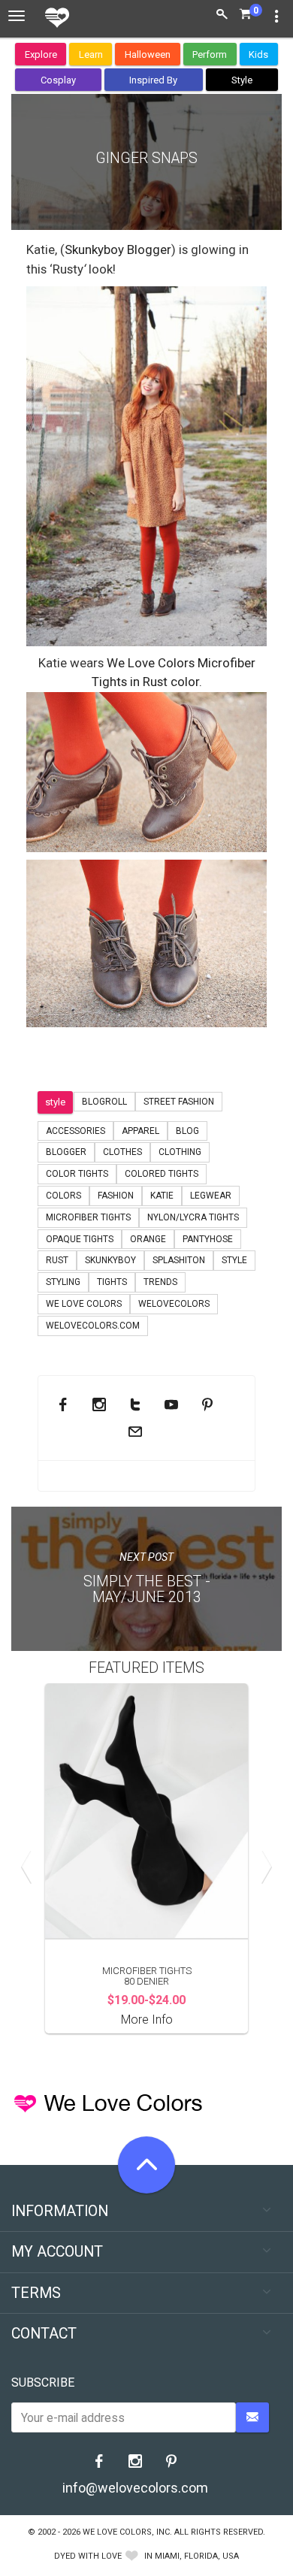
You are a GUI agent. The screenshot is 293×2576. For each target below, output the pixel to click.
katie (162, 1196)
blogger (66, 1152)
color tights (77, 1174)
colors (63, 1196)
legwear (211, 1196)
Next (263, 1867)
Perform (210, 54)
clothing (180, 1152)
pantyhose (208, 1239)
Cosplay (58, 80)
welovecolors (174, 1304)
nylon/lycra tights (193, 1217)
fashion (116, 1196)
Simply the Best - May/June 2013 (147, 1589)
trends (160, 1282)
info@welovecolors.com (135, 2488)
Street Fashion (179, 1102)
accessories (76, 1131)
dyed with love (88, 2556)
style (55, 1102)
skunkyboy (110, 1260)
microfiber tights (88, 1217)
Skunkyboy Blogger (118, 249)
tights (112, 1282)
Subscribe (43, 2382)
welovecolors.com (93, 1326)
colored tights (162, 1174)
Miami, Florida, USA (197, 2556)
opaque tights (80, 1239)
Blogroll (104, 1102)
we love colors (84, 1304)
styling (63, 1282)
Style (242, 80)
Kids (258, 54)
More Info (147, 2020)
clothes (122, 1152)
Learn (91, 54)
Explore (41, 54)
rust (57, 1260)
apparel (140, 1131)
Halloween (148, 54)
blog (187, 1131)
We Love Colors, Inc (126, 2532)
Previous (30, 1867)
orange (148, 1239)
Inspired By (153, 80)
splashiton (179, 1260)
